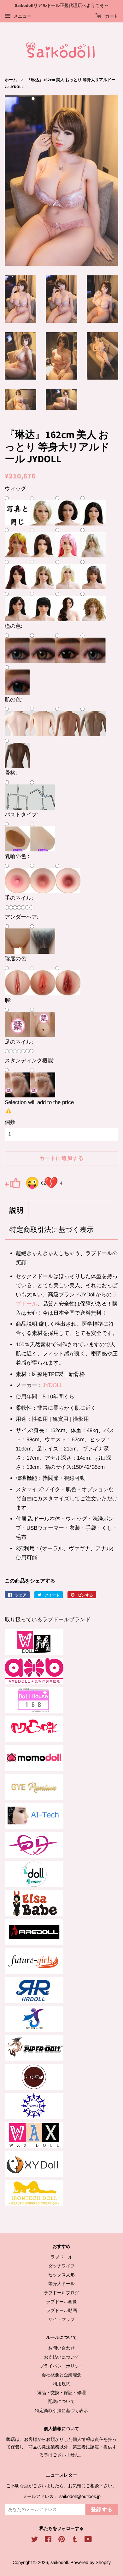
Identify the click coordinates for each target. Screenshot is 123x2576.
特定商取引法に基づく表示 (52, 1230)
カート (111, 16)
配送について (61, 2401)
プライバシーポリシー (61, 2366)
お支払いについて (61, 2357)
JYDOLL (53, 1385)
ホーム (11, 80)
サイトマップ (61, 2319)
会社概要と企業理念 (61, 2375)
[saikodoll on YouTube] (88, 2540)
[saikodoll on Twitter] (35, 2540)
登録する (102, 2510)
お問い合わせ (61, 2348)
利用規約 (61, 2384)
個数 (10, 1122)
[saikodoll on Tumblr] (75, 2540)
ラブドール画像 (61, 2302)
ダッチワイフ (61, 2266)
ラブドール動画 (61, 2310)
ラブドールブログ (61, 2293)
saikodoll (59, 2562)
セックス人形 (61, 2275)
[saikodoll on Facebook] (48, 2540)
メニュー (22, 16)
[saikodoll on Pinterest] (61, 2540)
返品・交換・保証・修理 (61, 2393)
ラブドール (61, 2257)
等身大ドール (61, 2284)
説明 (16, 1211)
